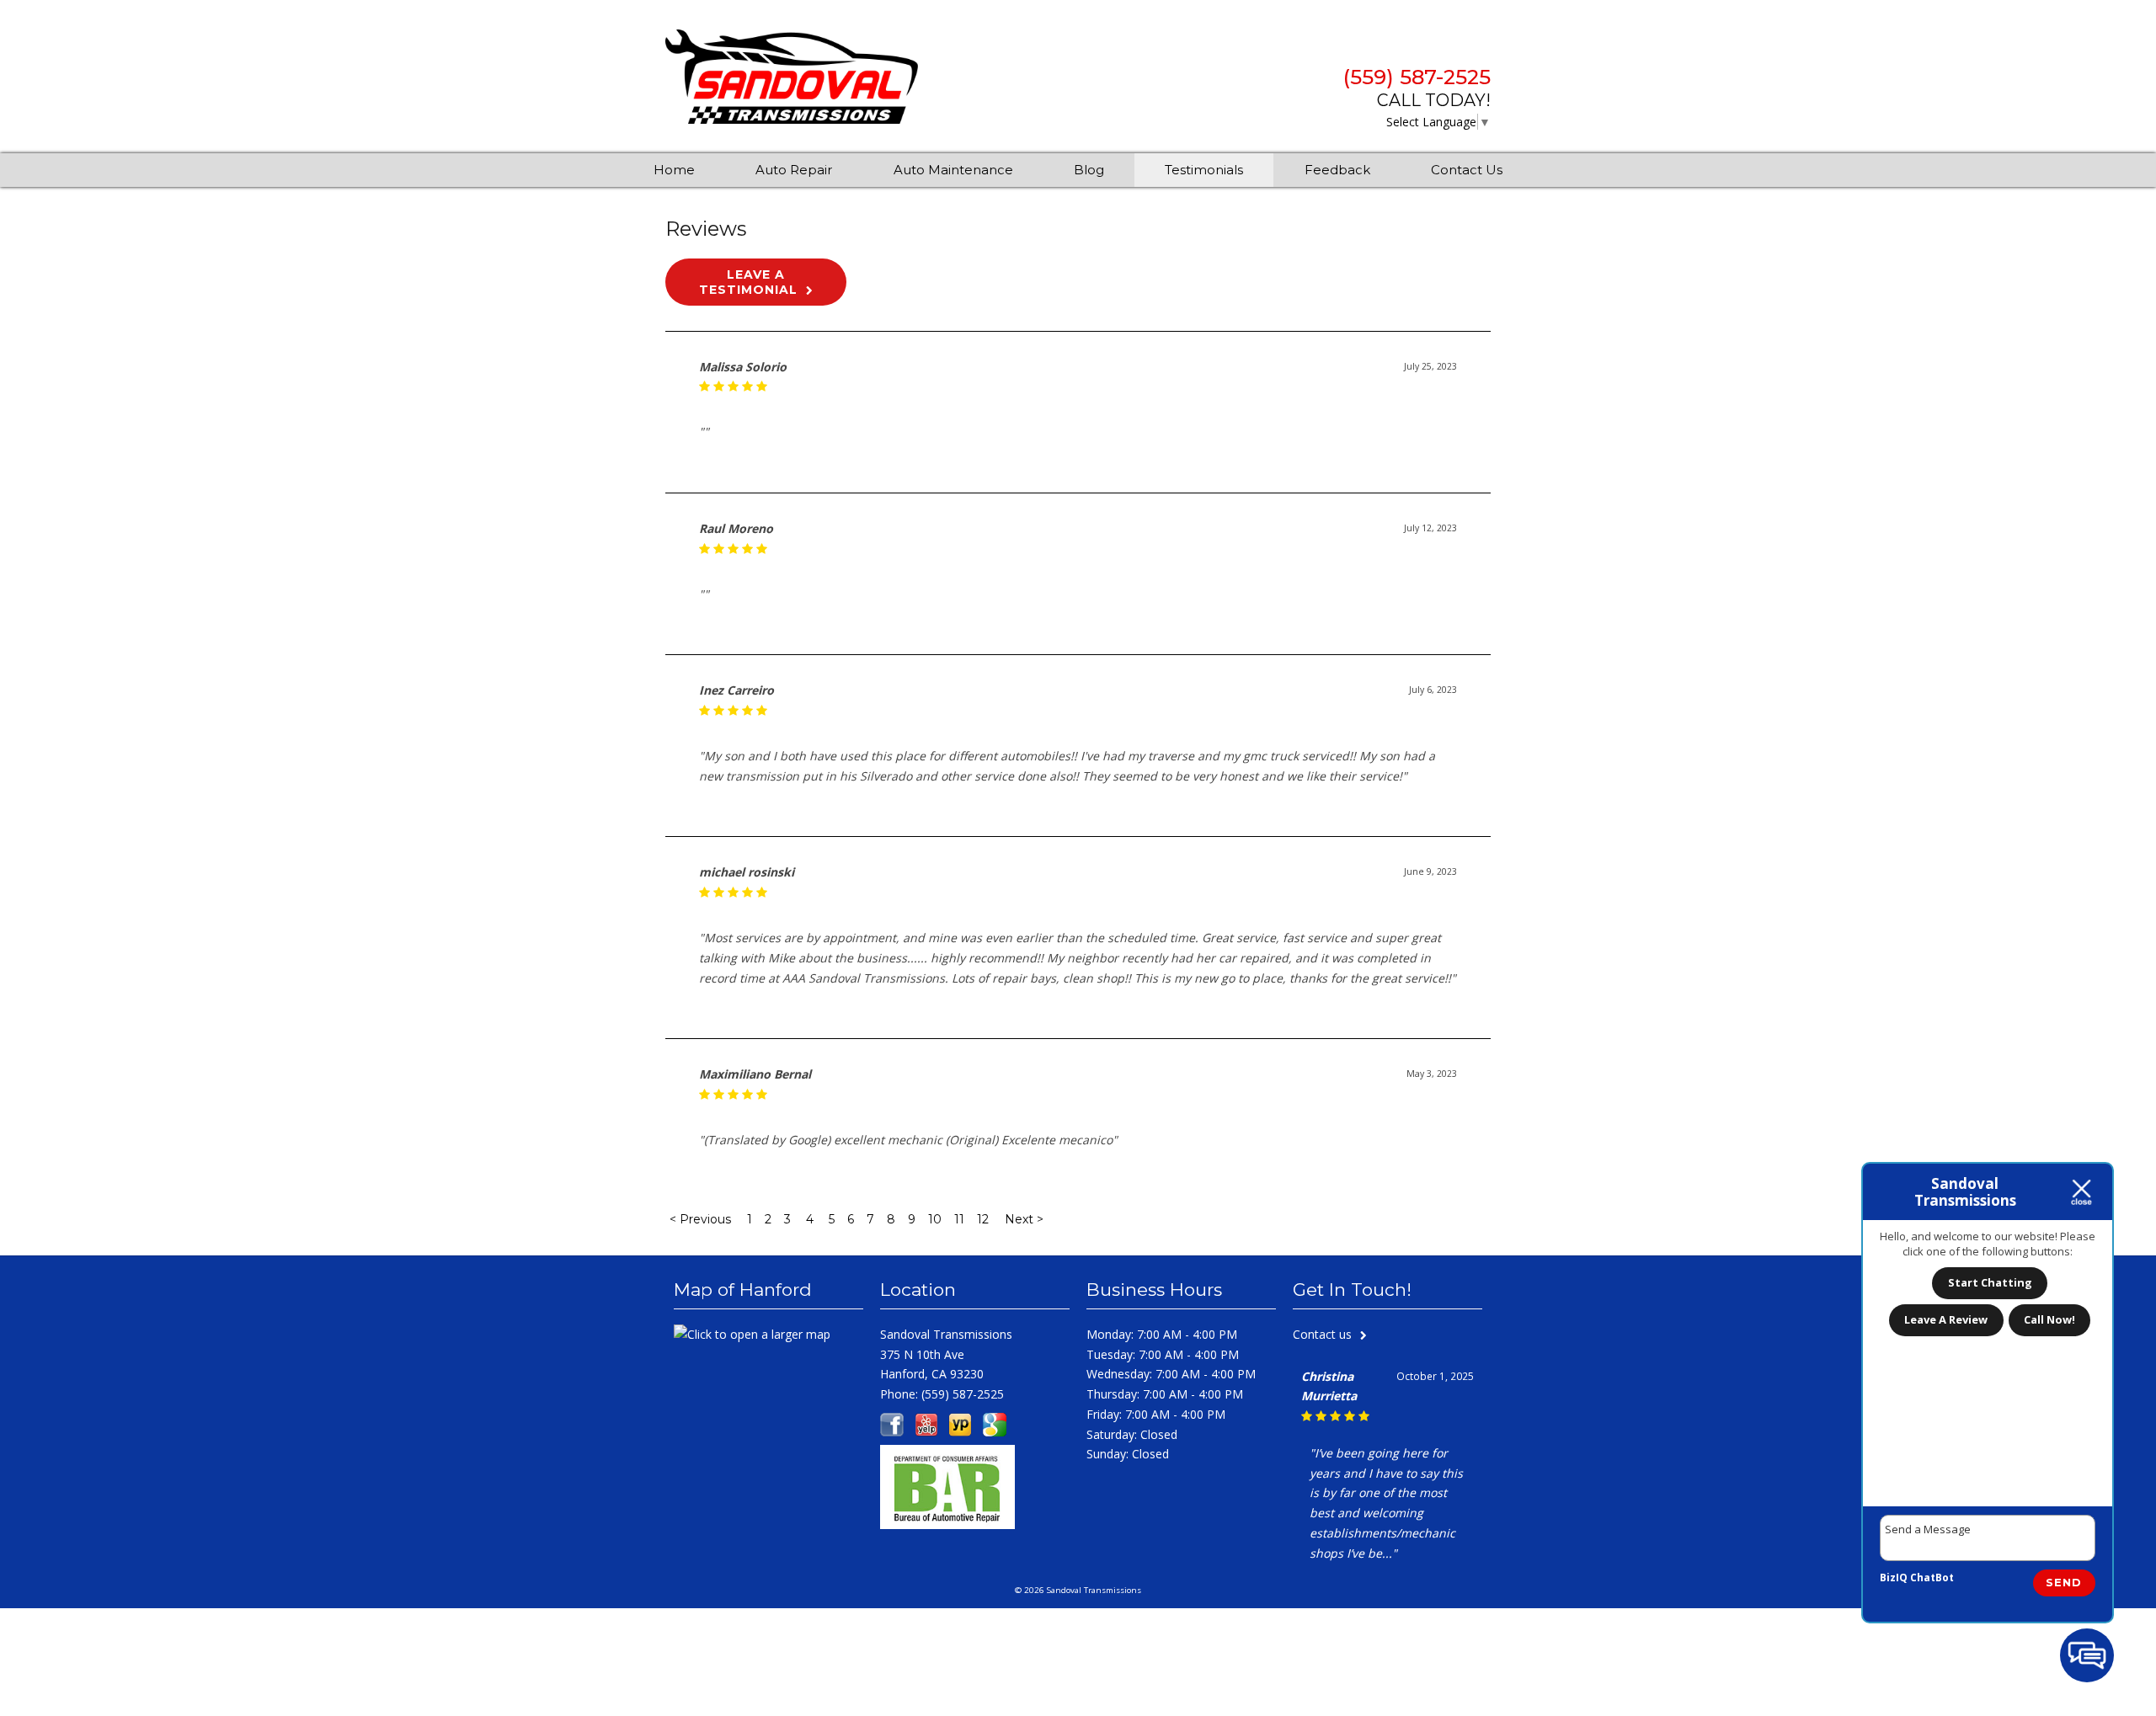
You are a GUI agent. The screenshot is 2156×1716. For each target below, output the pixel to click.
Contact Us (1467, 170)
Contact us (1322, 1334)
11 (959, 1219)
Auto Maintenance (953, 170)
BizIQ (1894, 1577)
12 (983, 1219)
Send (2064, 1582)
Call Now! (2049, 1319)
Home (674, 170)
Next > (1024, 1219)
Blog (1089, 170)
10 (935, 1219)
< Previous (702, 1219)
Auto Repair (794, 170)
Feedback (1337, 170)
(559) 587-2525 (1417, 77)
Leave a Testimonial (748, 282)
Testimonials (1204, 170)
